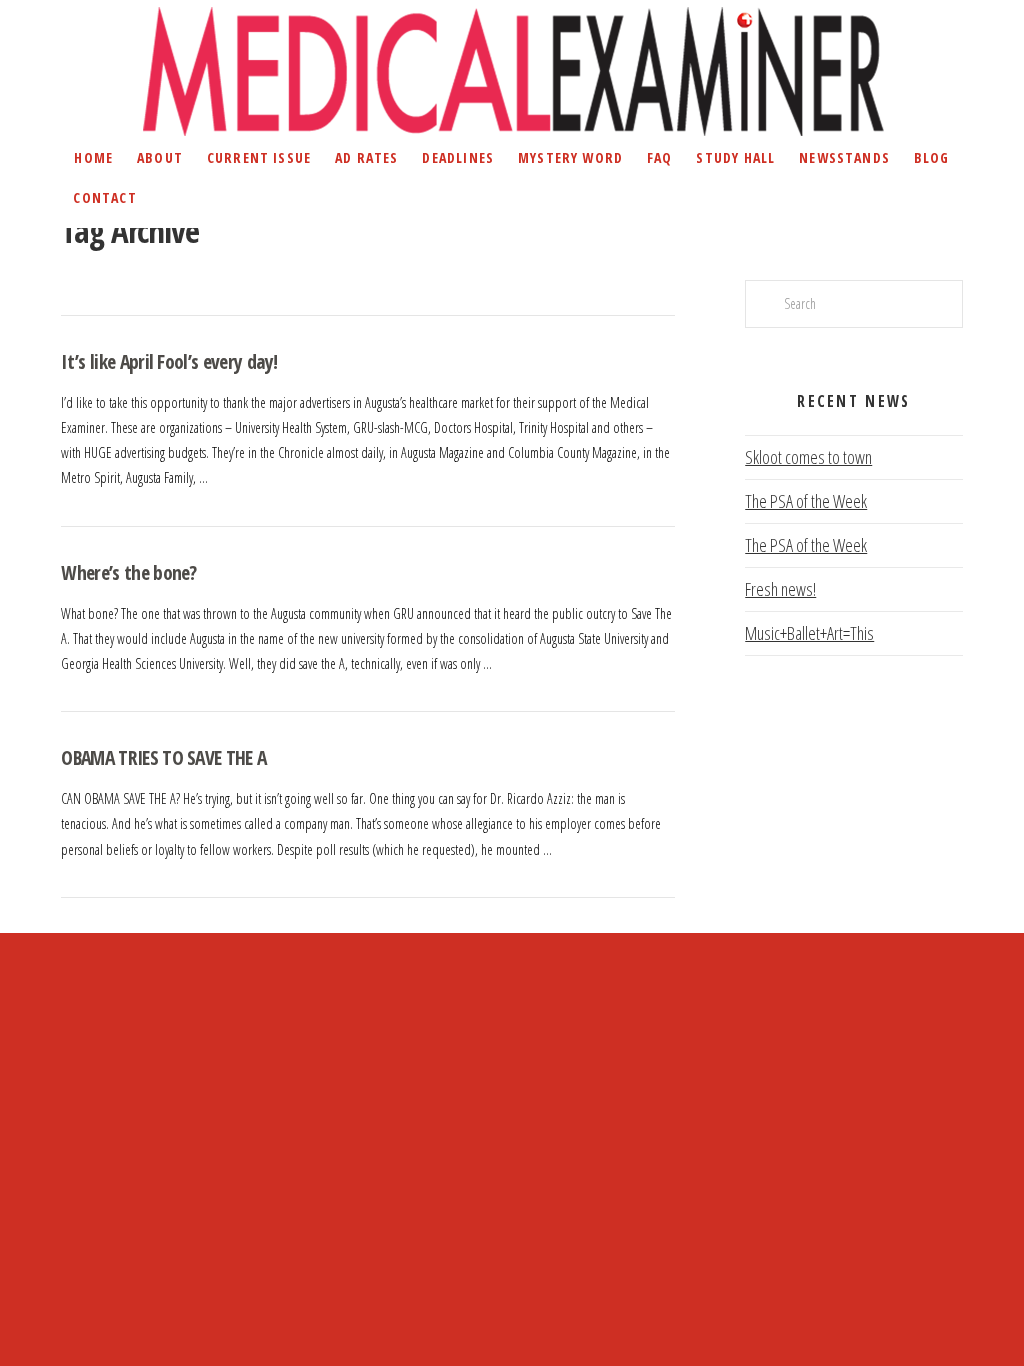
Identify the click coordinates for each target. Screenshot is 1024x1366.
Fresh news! (780, 589)
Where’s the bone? (128, 572)
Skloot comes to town (808, 457)
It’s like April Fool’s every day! (169, 361)
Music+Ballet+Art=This (809, 633)
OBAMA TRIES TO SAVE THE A (163, 757)
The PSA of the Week (806, 501)
